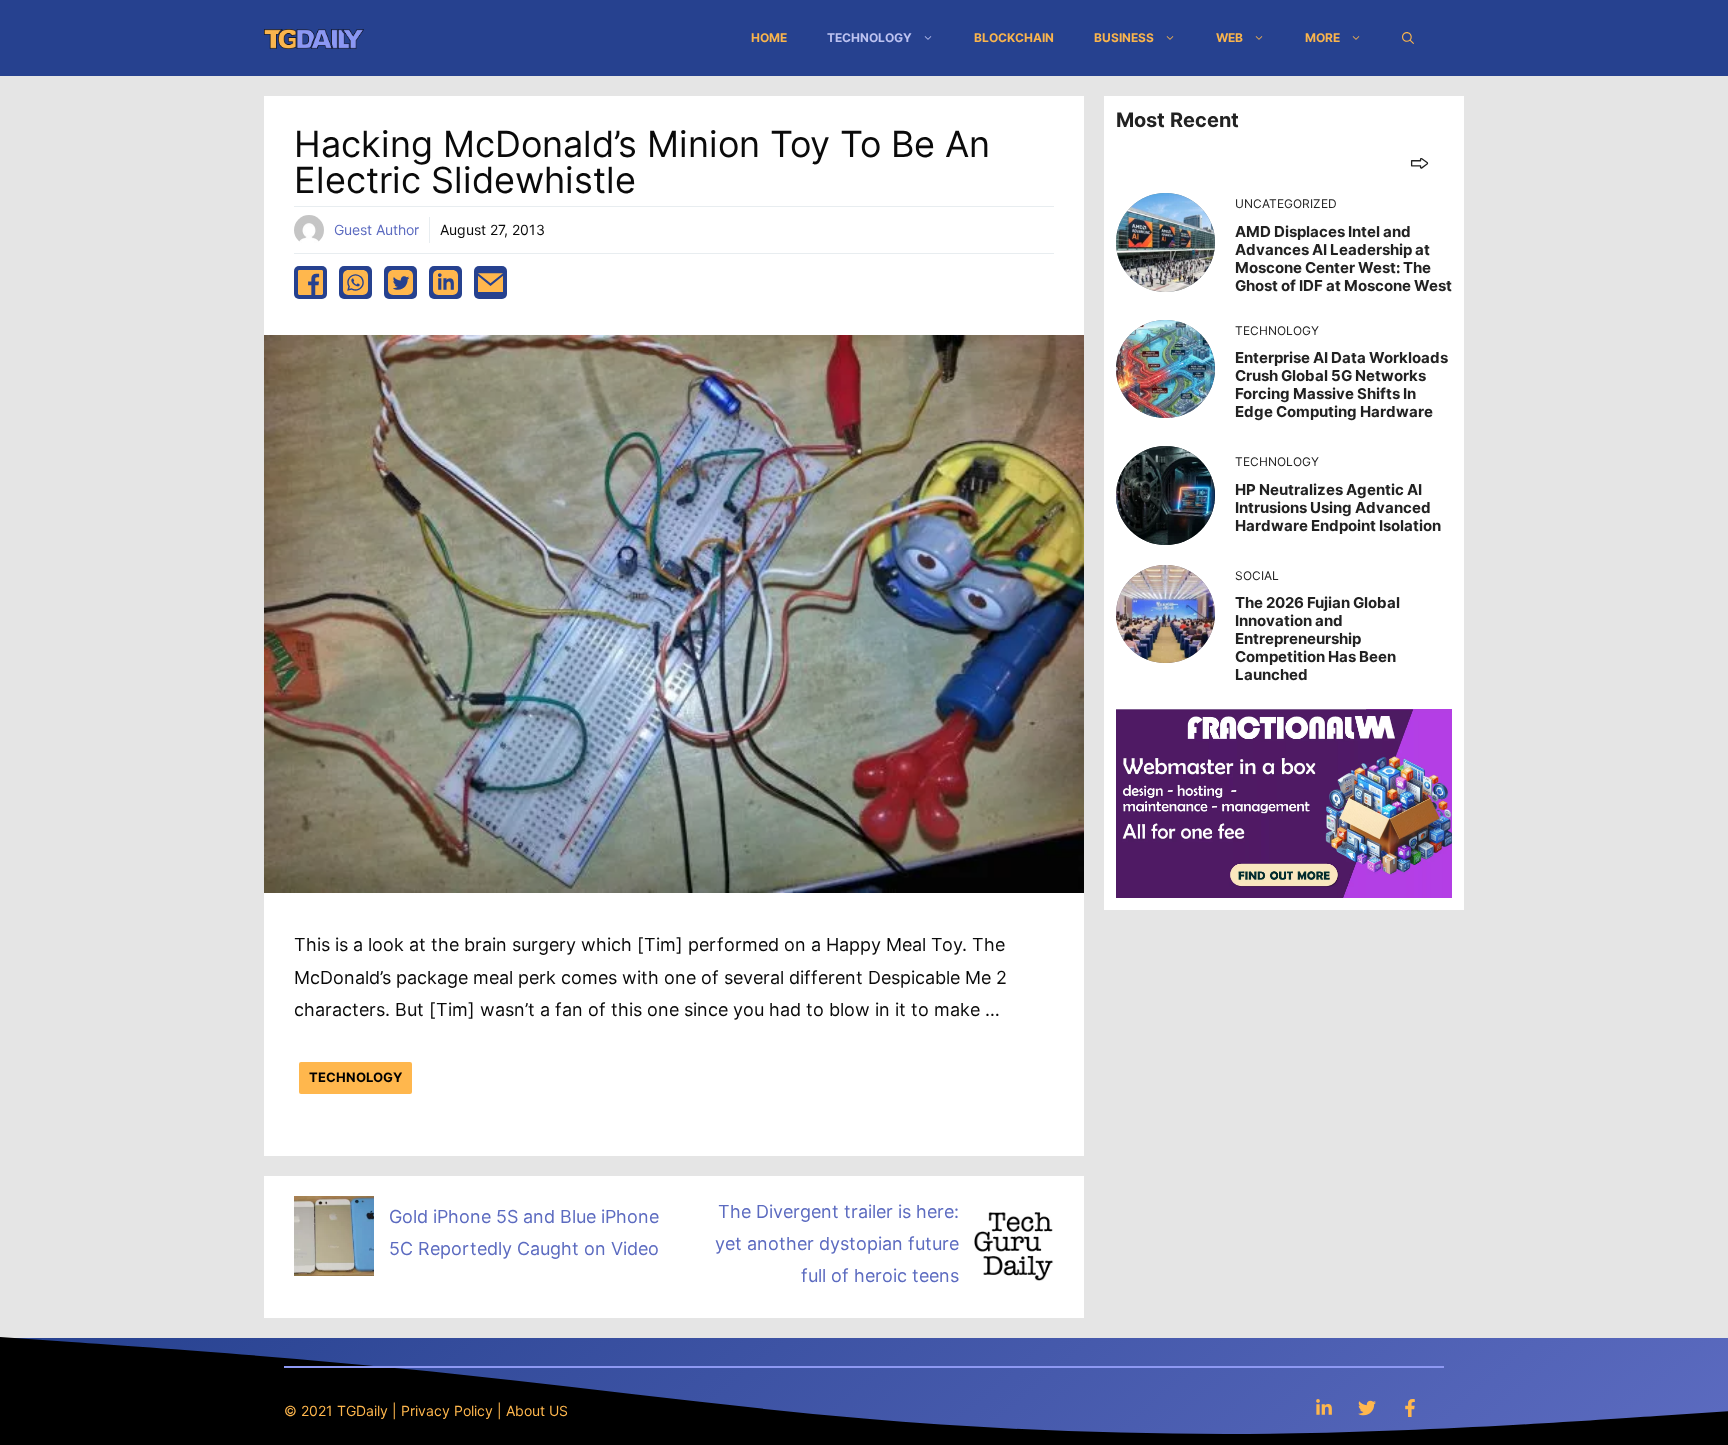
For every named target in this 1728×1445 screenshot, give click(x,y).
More (1322, 37)
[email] (490, 282)
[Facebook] (1410, 1407)
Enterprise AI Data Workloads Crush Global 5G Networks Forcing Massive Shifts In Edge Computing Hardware (1341, 384)
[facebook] (310, 282)
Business (1124, 37)
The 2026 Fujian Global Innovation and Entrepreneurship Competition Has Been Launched (1317, 638)
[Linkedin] (1324, 1407)
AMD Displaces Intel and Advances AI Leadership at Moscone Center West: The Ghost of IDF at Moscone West (1343, 258)
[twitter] (400, 282)
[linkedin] (445, 282)
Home (769, 37)
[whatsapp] (355, 282)
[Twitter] (1367, 1407)
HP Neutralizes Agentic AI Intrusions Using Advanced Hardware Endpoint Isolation (1338, 507)
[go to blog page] (1419, 162)
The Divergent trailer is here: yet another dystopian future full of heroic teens (837, 1244)
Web (1229, 37)
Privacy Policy (447, 1410)
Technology (869, 37)
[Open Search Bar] (1408, 38)
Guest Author (376, 229)
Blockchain (1014, 37)
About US (537, 1410)
